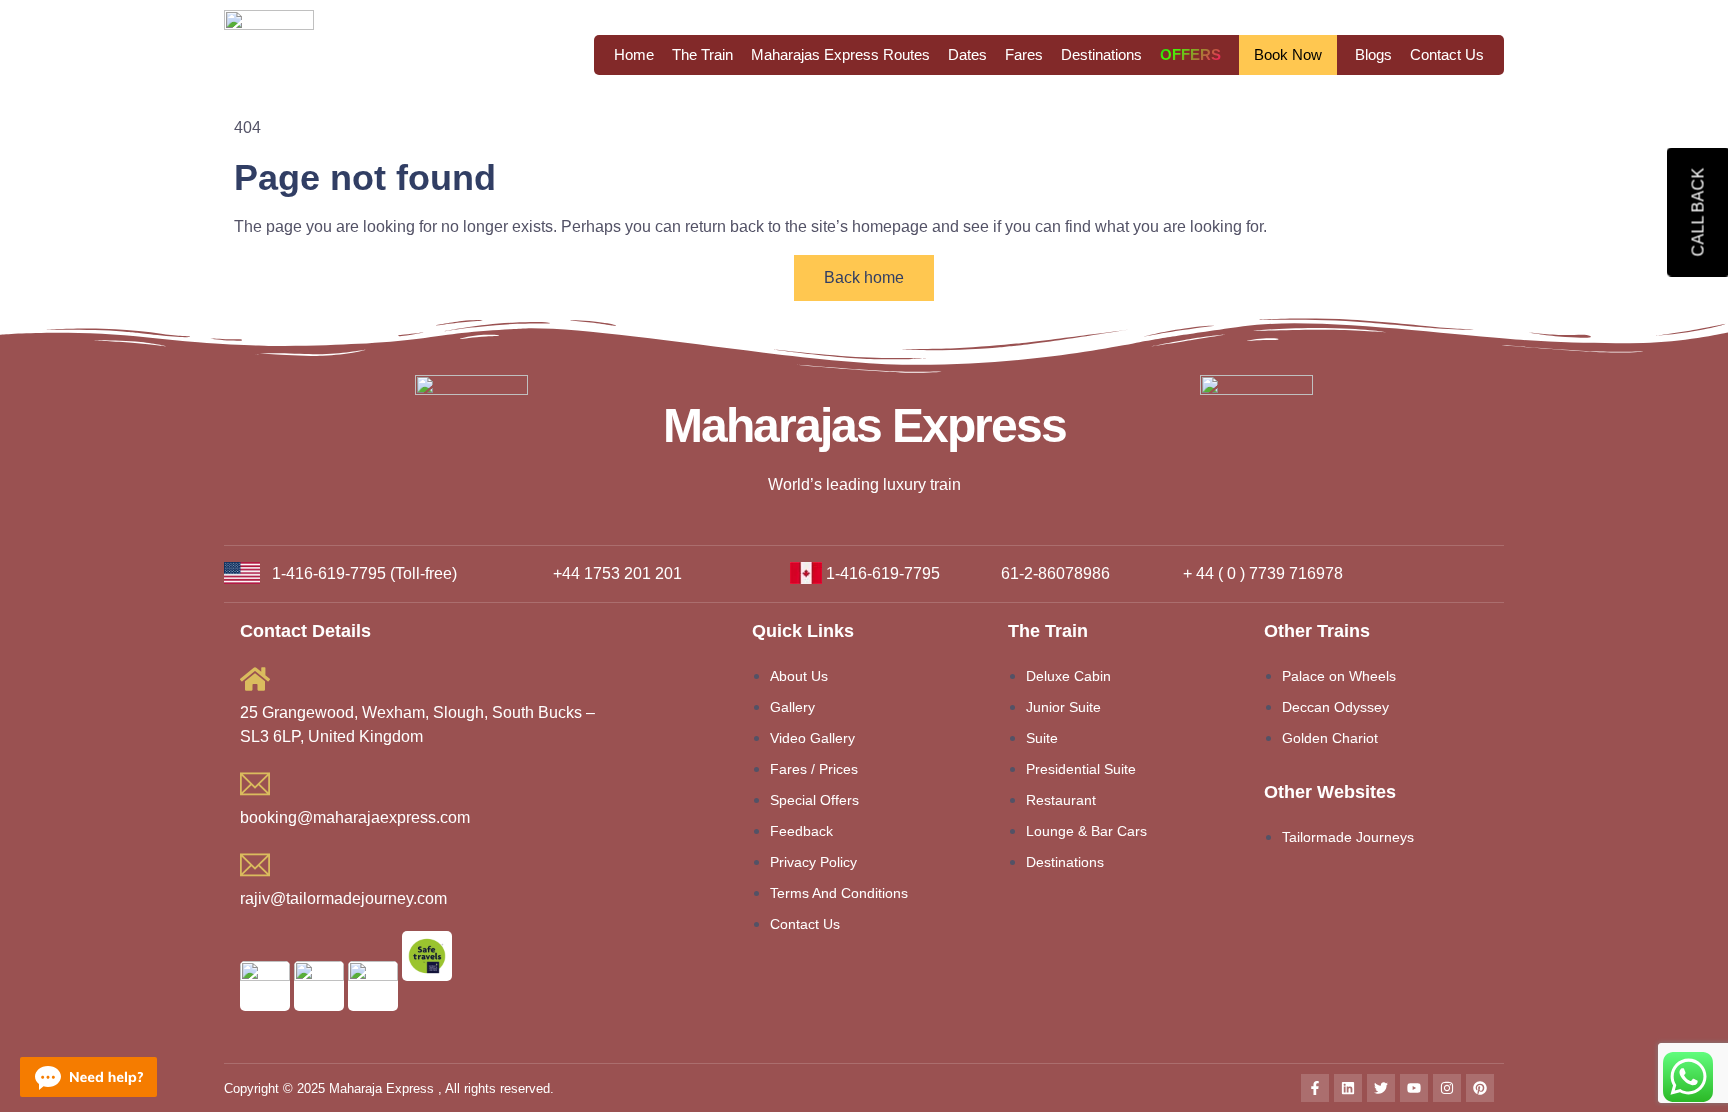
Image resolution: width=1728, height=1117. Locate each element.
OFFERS (1190, 54)
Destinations (1101, 54)
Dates (967, 54)
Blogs (1373, 54)
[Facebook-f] (1315, 1088)
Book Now (1288, 54)
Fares (1024, 54)
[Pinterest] (1480, 1088)
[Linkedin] (1348, 1088)
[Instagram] (1447, 1088)
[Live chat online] (88, 1077)
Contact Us (1447, 54)
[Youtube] (1414, 1088)
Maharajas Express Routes (840, 54)
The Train (702, 54)
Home (634, 54)
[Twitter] (1381, 1088)
